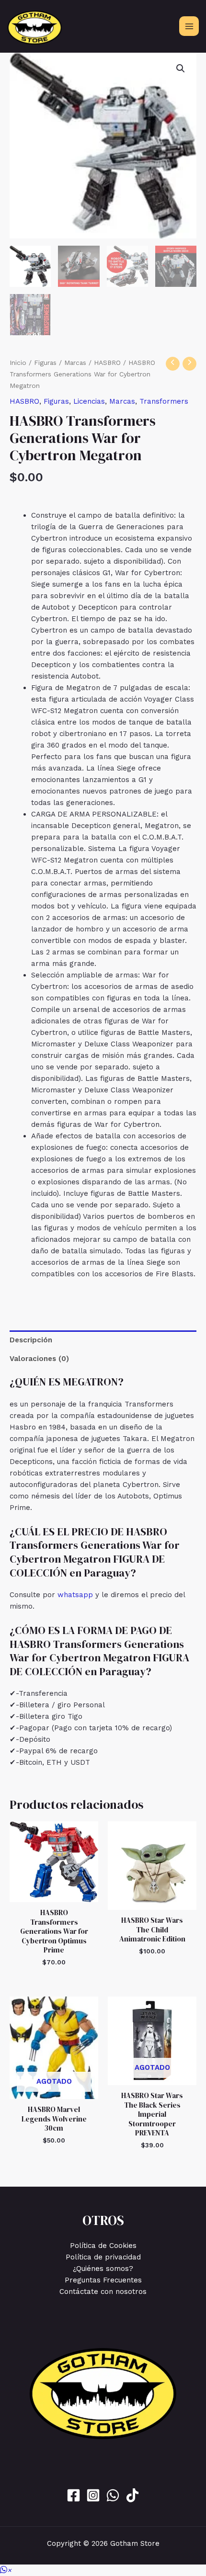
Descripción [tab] (31, 1340)
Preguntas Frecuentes (103, 2280)
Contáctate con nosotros (103, 2292)
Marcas (75, 363)
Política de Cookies (103, 2246)
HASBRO (107, 363)
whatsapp (75, 1595)
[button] (181, 68)
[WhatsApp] (113, 2495)
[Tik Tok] (132, 2495)
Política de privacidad (103, 2257)
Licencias (89, 401)
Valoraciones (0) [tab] (39, 1359)
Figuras (45, 363)
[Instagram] (93, 2495)
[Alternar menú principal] (189, 26)
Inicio (18, 363)
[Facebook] (74, 2495)
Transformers (164, 401)
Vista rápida (54, 1894)
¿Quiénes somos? (103, 2269)
